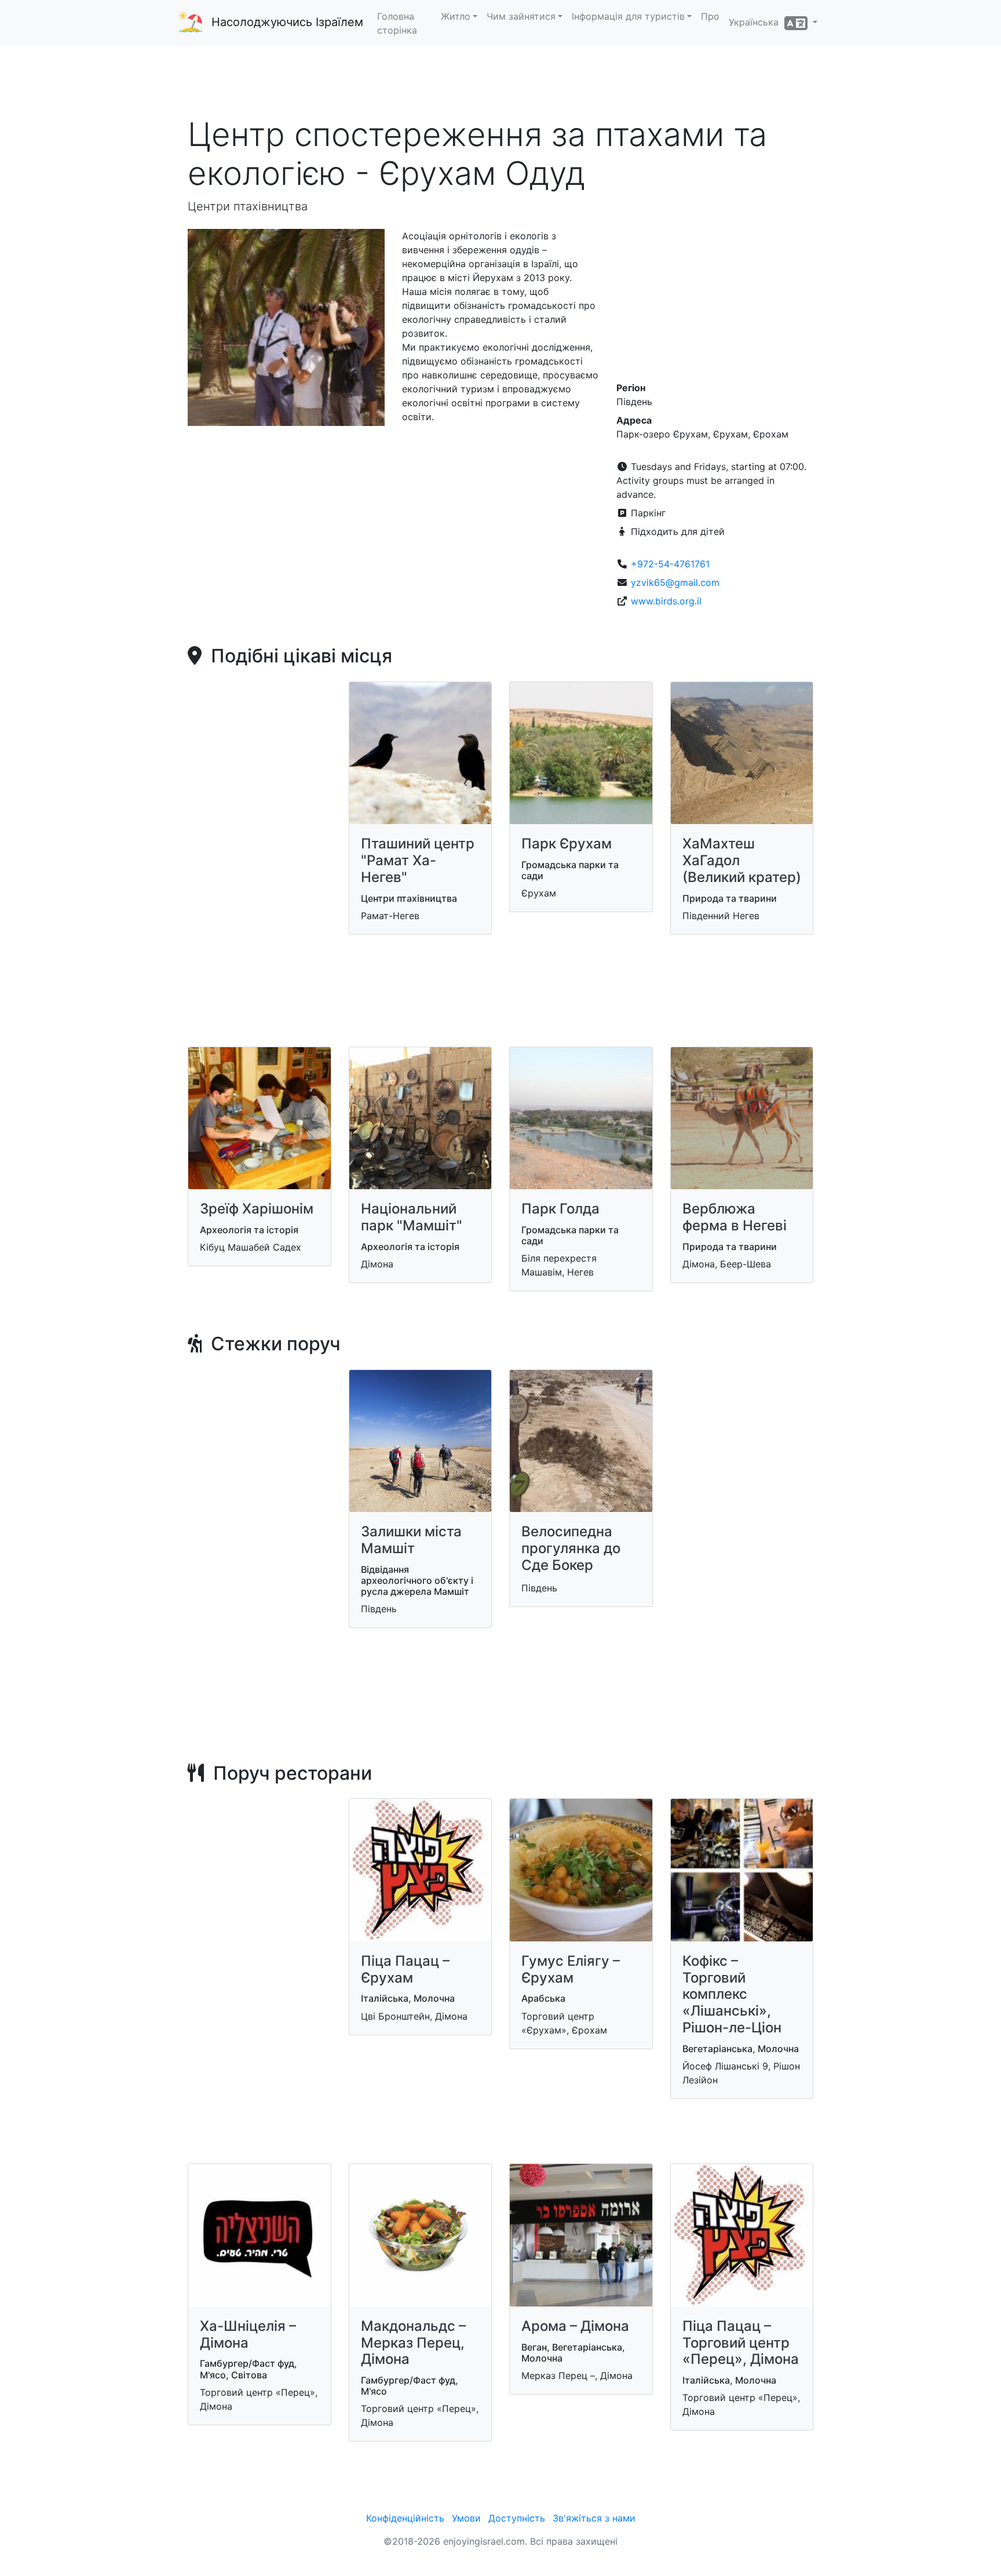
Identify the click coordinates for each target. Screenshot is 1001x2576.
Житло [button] (456, 16)
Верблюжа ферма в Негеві (735, 1217)
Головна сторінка (397, 23)
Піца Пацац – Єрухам (405, 1969)
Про (710, 16)
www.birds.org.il (666, 601)
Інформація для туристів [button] (628, 16)
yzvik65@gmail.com (675, 582)
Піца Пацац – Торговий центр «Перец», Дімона (741, 2343)
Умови (466, 2518)
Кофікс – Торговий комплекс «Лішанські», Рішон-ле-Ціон (732, 1994)
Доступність (517, 2518)
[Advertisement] (500, 81)
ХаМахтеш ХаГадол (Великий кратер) (742, 860)
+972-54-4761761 (670, 564)
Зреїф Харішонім (257, 1209)
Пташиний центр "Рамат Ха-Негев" (418, 860)
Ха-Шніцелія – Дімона (248, 2334)
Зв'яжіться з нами (594, 2518)
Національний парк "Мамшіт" (412, 1217)
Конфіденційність (405, 2518)
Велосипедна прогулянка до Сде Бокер (571, 1548)
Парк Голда (560, 1209)
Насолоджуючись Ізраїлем (287, 22)
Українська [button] (757, 22)
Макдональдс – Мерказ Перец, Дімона (413, 2343)
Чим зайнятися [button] (521, 16)
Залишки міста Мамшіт (411, 1540)
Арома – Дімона (575, 2326)
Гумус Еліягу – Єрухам (571, 1969)
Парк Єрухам (567, 844)
